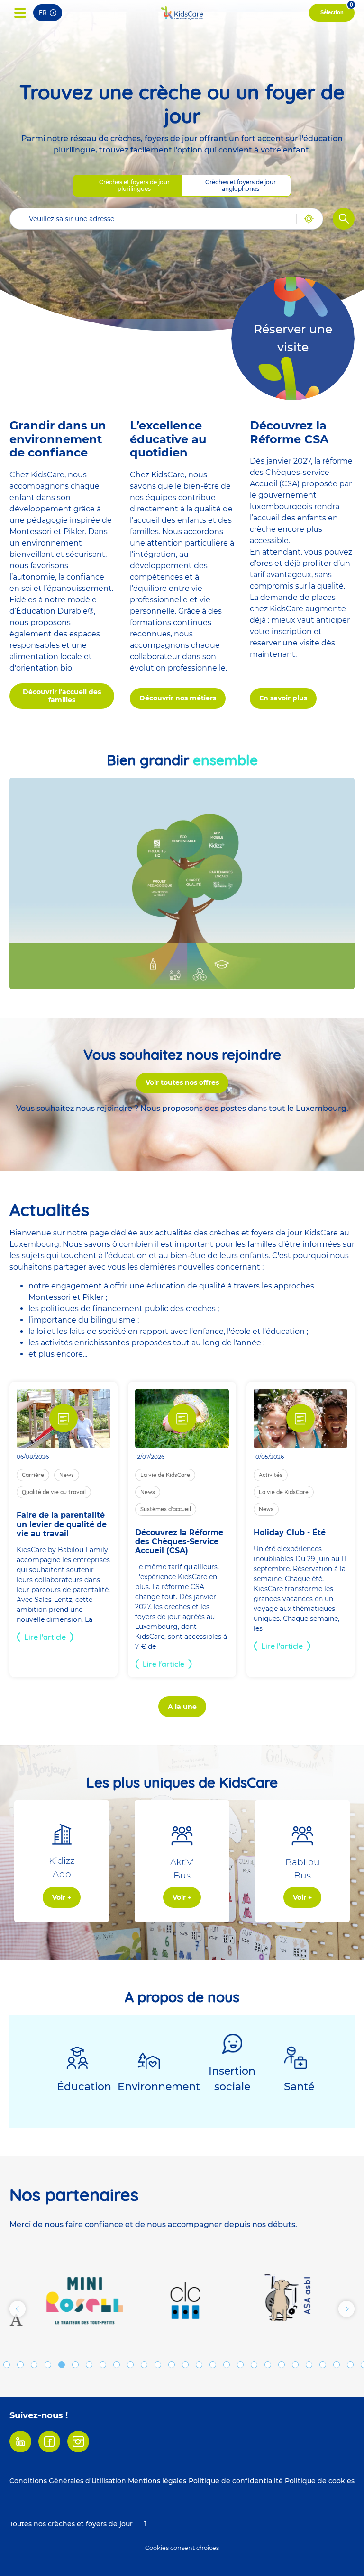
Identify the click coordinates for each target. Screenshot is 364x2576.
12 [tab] (144, 2365)
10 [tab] (117, 2365)
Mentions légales (157, 2481)
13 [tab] (158, 2365)
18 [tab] (227, 2365)
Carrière (33, 1475)
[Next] (346, 2309)
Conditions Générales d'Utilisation (68, 2481)
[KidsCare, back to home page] (182, 13)
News (67, 1475)
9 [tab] (103, 2365)
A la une (182, 1707)
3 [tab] (20, 2365)
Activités (271, 1475)
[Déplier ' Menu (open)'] (20, 13)
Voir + (62, 1897)
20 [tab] (254, 2365)
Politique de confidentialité (236, 2481)
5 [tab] (48, 2365)
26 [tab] (337, 2365)
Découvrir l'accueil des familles (62, 696)
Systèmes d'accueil (166, 1509)
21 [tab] (268, 2365)
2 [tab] (7, 2365)
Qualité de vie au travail (54, 1492)
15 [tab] (185, 2365)
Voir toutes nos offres (182, 1082)
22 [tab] (282, 2365)
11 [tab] (130, 2365)
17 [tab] (213, 2365)
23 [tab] (295, 2365)
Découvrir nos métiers (178, 698)
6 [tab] (62, 2365)
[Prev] (18, 2309)
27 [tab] (350, 2365)
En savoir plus (283, 698)
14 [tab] (172, 2365)
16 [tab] (199, 2365)
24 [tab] (309, 2365)
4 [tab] (34, 2365)
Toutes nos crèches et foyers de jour (71, 2524)
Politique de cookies (320, 2481)
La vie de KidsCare (165, 1475)
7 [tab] (75, 2365)
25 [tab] (323, 2365)
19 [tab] (240, 2365)
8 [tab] (89, 2365)
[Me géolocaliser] (305, 219)
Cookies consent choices (182, 2548)
